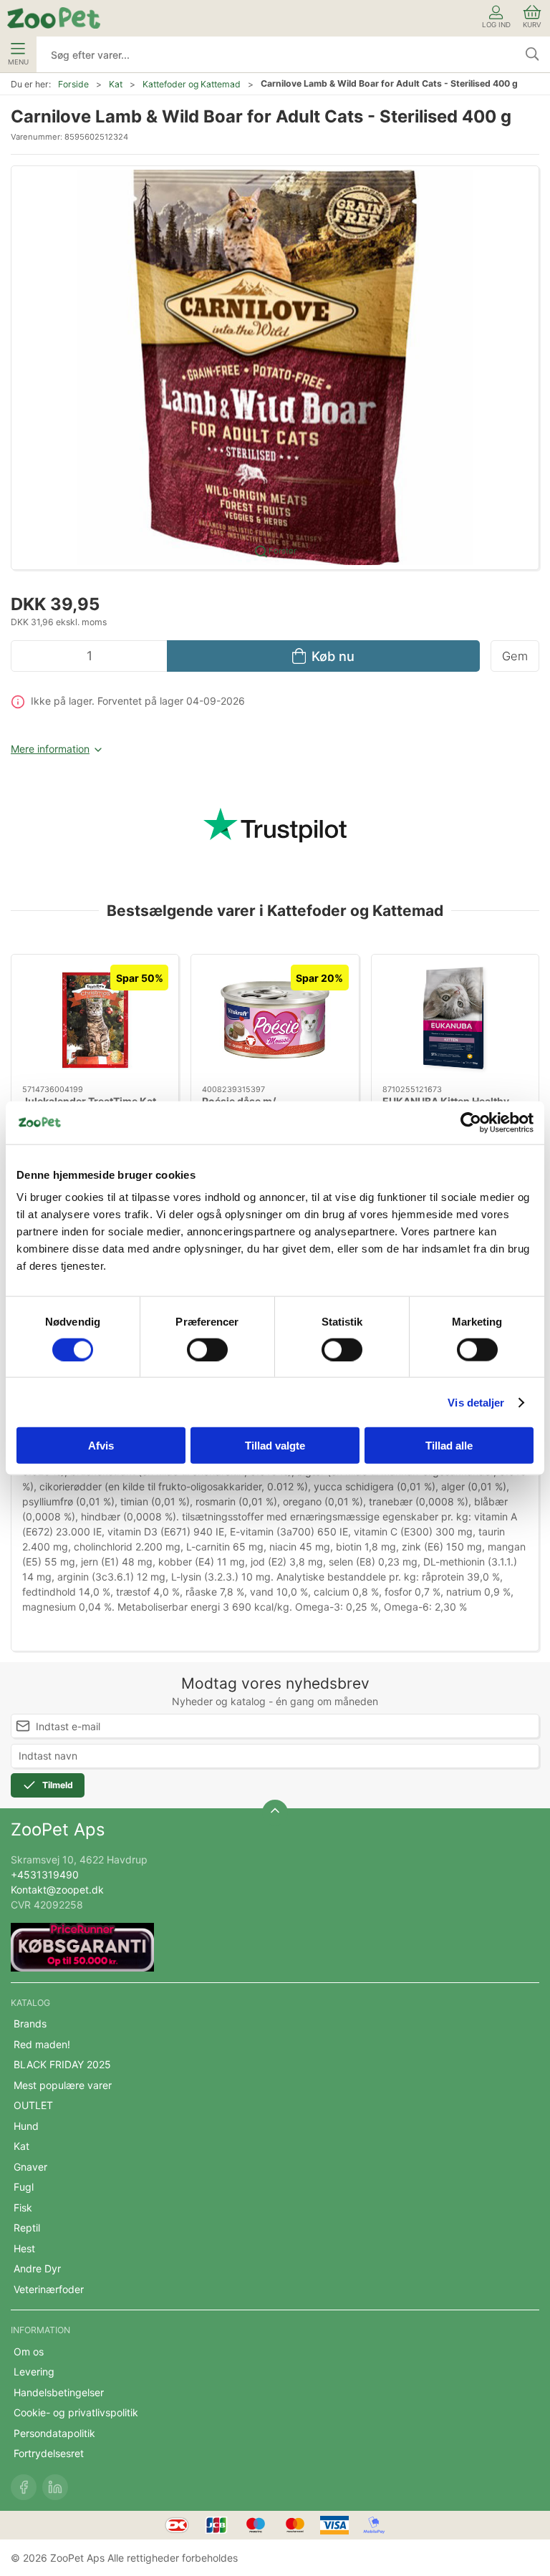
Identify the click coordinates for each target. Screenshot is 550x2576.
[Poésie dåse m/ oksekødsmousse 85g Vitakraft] (275, 1020)
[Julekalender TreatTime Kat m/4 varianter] (95, 1020)
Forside (73, 84)
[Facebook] (24, 2487)
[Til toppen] (275, 1813)
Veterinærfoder (49, 2289)
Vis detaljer (476, 1402)
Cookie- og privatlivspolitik (76, 2412)
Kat (116, 84)
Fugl (24, 2187)
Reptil (27, 2228)
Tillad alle (449, 1446)
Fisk (23, 2208)
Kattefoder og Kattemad (192, 84)
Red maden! (42, 2044)
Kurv (532, 25)
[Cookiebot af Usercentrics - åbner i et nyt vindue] (471, 1122)
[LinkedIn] (55, 2487)
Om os (29, 2351)
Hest (24, 2248)
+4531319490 (45, 1875)
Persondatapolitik (54, 2433)
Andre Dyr (37, 2268)
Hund (26, 2126)
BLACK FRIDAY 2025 (62, 2064)
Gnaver (30, 2167)
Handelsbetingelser (59, 2392)
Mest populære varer (63, 2085)
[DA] (54, 18)
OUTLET (33, 2105)
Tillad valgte (275, 1446)
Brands (30, 2023)
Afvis (101, 1446)
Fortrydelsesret (49, 2453)
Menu (18, 62)
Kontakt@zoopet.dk (57, 1890)
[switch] (207, 1349)
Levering (34, 2372)
